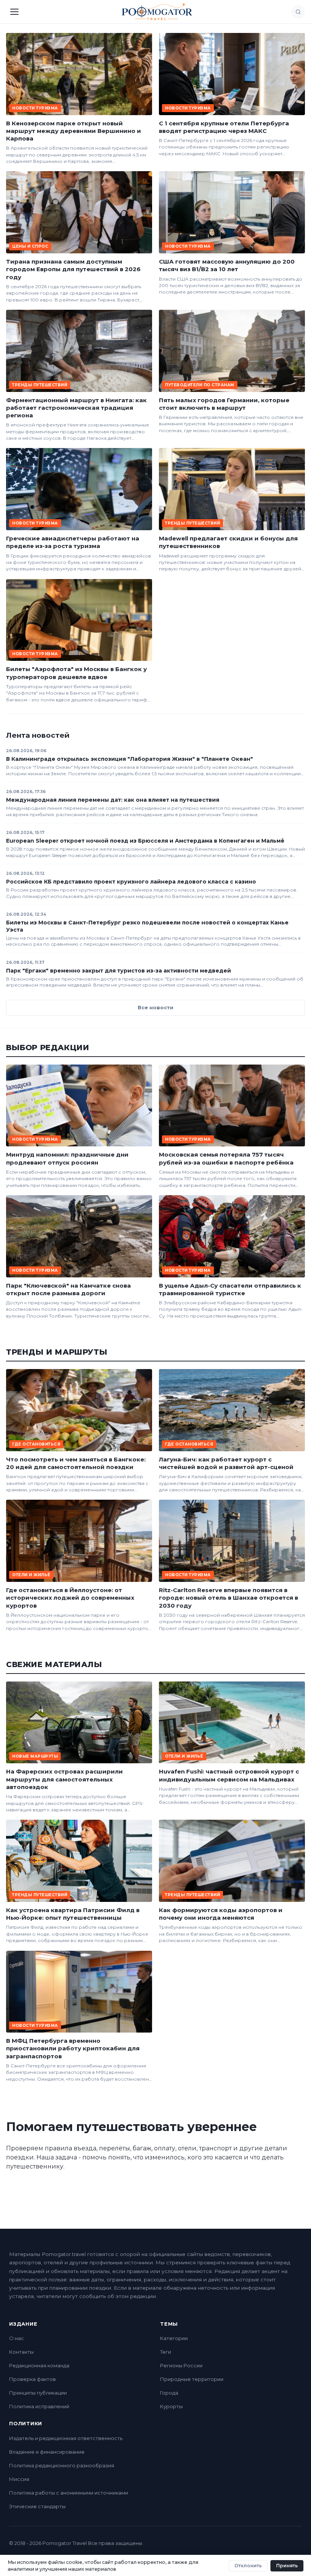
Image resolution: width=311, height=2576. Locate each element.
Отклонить (248, 2566)
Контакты (21, 2352)
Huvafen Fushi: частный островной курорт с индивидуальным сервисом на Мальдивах (229, 1775)
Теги (166, 2352)
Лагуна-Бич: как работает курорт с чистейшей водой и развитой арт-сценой (226, 1463)
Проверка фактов (32, 2379)
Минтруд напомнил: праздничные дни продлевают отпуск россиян (67, 1158)
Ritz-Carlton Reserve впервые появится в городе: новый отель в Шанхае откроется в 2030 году (229, 1598)
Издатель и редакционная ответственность (66, 2438)
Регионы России (181, 2365)
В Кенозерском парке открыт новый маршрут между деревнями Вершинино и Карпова (74, 131)
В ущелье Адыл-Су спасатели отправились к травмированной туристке (230, 1289)
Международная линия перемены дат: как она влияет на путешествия (113, 800)
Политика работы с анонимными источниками (69, 2493)
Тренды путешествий (40, 385)
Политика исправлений (39, 2406)
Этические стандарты (37, 2506)
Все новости (155, 1007)
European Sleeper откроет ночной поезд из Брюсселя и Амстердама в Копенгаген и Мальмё (145, 841)
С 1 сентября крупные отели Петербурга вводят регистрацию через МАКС (224, 127)
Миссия (19, 2479)
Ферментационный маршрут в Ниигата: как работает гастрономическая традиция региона (76, 408)
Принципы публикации (38, 2393)
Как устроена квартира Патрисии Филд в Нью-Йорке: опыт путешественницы (73, 1914)
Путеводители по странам (200, 385)
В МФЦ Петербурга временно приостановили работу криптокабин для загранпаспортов (73, 2048)
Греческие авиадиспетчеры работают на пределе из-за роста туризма (73, 542)
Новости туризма (35, 108)
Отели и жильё (31, 1575)
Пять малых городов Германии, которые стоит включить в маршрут (224, 404)
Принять (287, 2566)
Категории (174, 2338)
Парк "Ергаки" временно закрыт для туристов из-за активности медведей (119, 971)
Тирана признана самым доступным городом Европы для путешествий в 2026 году (73, 269)
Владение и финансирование (47, 2452)
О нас (16, 2338)
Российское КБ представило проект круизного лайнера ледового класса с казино (131, 882)
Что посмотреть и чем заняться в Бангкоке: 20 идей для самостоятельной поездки (76, 1463)
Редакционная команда (39, 2365)
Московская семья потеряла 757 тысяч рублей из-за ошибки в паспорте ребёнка (226, 1158)
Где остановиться (36, 1444)
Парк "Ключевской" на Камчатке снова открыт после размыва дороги (68, 1289)
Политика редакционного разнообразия (62, 2465)
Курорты (171, 2406)
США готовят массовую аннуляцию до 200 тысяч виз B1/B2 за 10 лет (227, 265)
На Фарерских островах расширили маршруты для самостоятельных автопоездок (64, 1779)
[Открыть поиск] (298, 12)
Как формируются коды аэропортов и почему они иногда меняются (221, 1914)
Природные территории (192, 2379)
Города (169, 2393)
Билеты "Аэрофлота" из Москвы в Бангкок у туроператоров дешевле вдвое (76, 673)
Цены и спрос (30, 246)
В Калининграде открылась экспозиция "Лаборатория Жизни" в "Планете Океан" (130, 759)
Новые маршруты (35, 1756)
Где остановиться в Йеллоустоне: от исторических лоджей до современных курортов (70, 1598)
